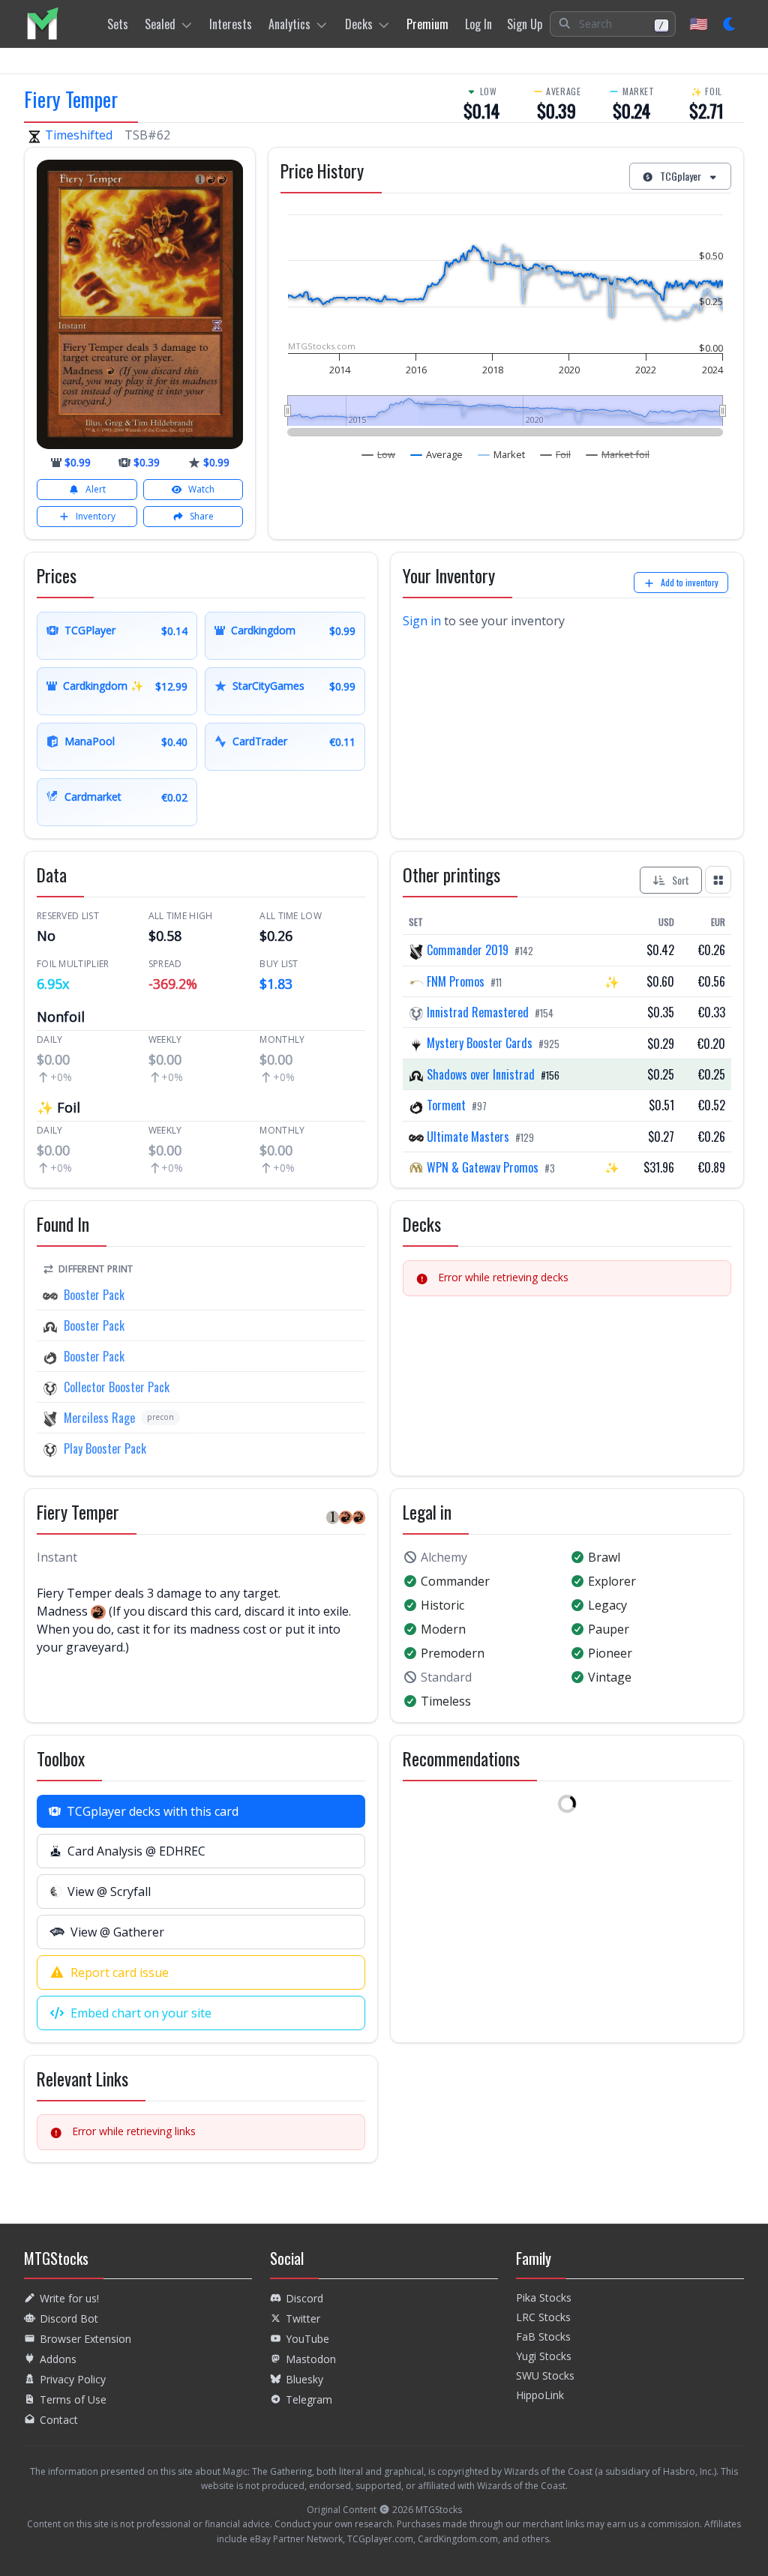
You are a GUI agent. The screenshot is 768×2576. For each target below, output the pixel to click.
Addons (58, 2359)
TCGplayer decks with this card (153, 1811)
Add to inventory (690, 582)
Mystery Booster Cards (480, 1043)
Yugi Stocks (544, 2356)
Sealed (160, 24)
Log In (478, 24)
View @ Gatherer (117, 1932)
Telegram (309, 2399)
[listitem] (42, 24)
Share (202, 516)
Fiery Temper (71, 99)
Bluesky (304, 2379)
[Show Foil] (556, 454)
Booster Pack (94, 1295)
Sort (681, 880)
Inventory (96, 516)
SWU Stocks (545, 2375)
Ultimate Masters (468, 1137)
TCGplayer (681, 176)
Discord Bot (69, 2318)
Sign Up (525, 24)
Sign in (422, 621)
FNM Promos (456, 981)
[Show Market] (502, 454)
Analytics (289, 24)
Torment (446, 1105)
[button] (613, 24)
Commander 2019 (468, 950)
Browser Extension (85, 2339)
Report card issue (120, 1972)
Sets (118, 24)
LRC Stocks (543, 2317)
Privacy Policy (73, 2379)
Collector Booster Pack (117, 1387)
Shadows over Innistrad (481, 1074)
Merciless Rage (99, 1418)
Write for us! (69, 2298)
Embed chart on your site (141, 2013)
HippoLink (540, 2395)
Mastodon (311, 2359)
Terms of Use (73, 2399)
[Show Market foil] (618, 454)
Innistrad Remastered (478, 1012)
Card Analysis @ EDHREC (136, 1851)
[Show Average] (437, 454)
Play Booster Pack (105, 1448)
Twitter (303, 2318)
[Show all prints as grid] (718, 879)
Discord (304, 2298)
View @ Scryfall (109, 1892)
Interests (231, 24)
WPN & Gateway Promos (483, 1167)
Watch (201, 489)
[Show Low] (379, 454)
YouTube (307, 2339)
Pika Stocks (544, 2297)
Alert (96, 489)
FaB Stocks (543, 2336)
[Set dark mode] (730, 24)
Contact (59, 2420)
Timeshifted (79, 135)
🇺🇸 (699, 24)
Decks (359, 24)
